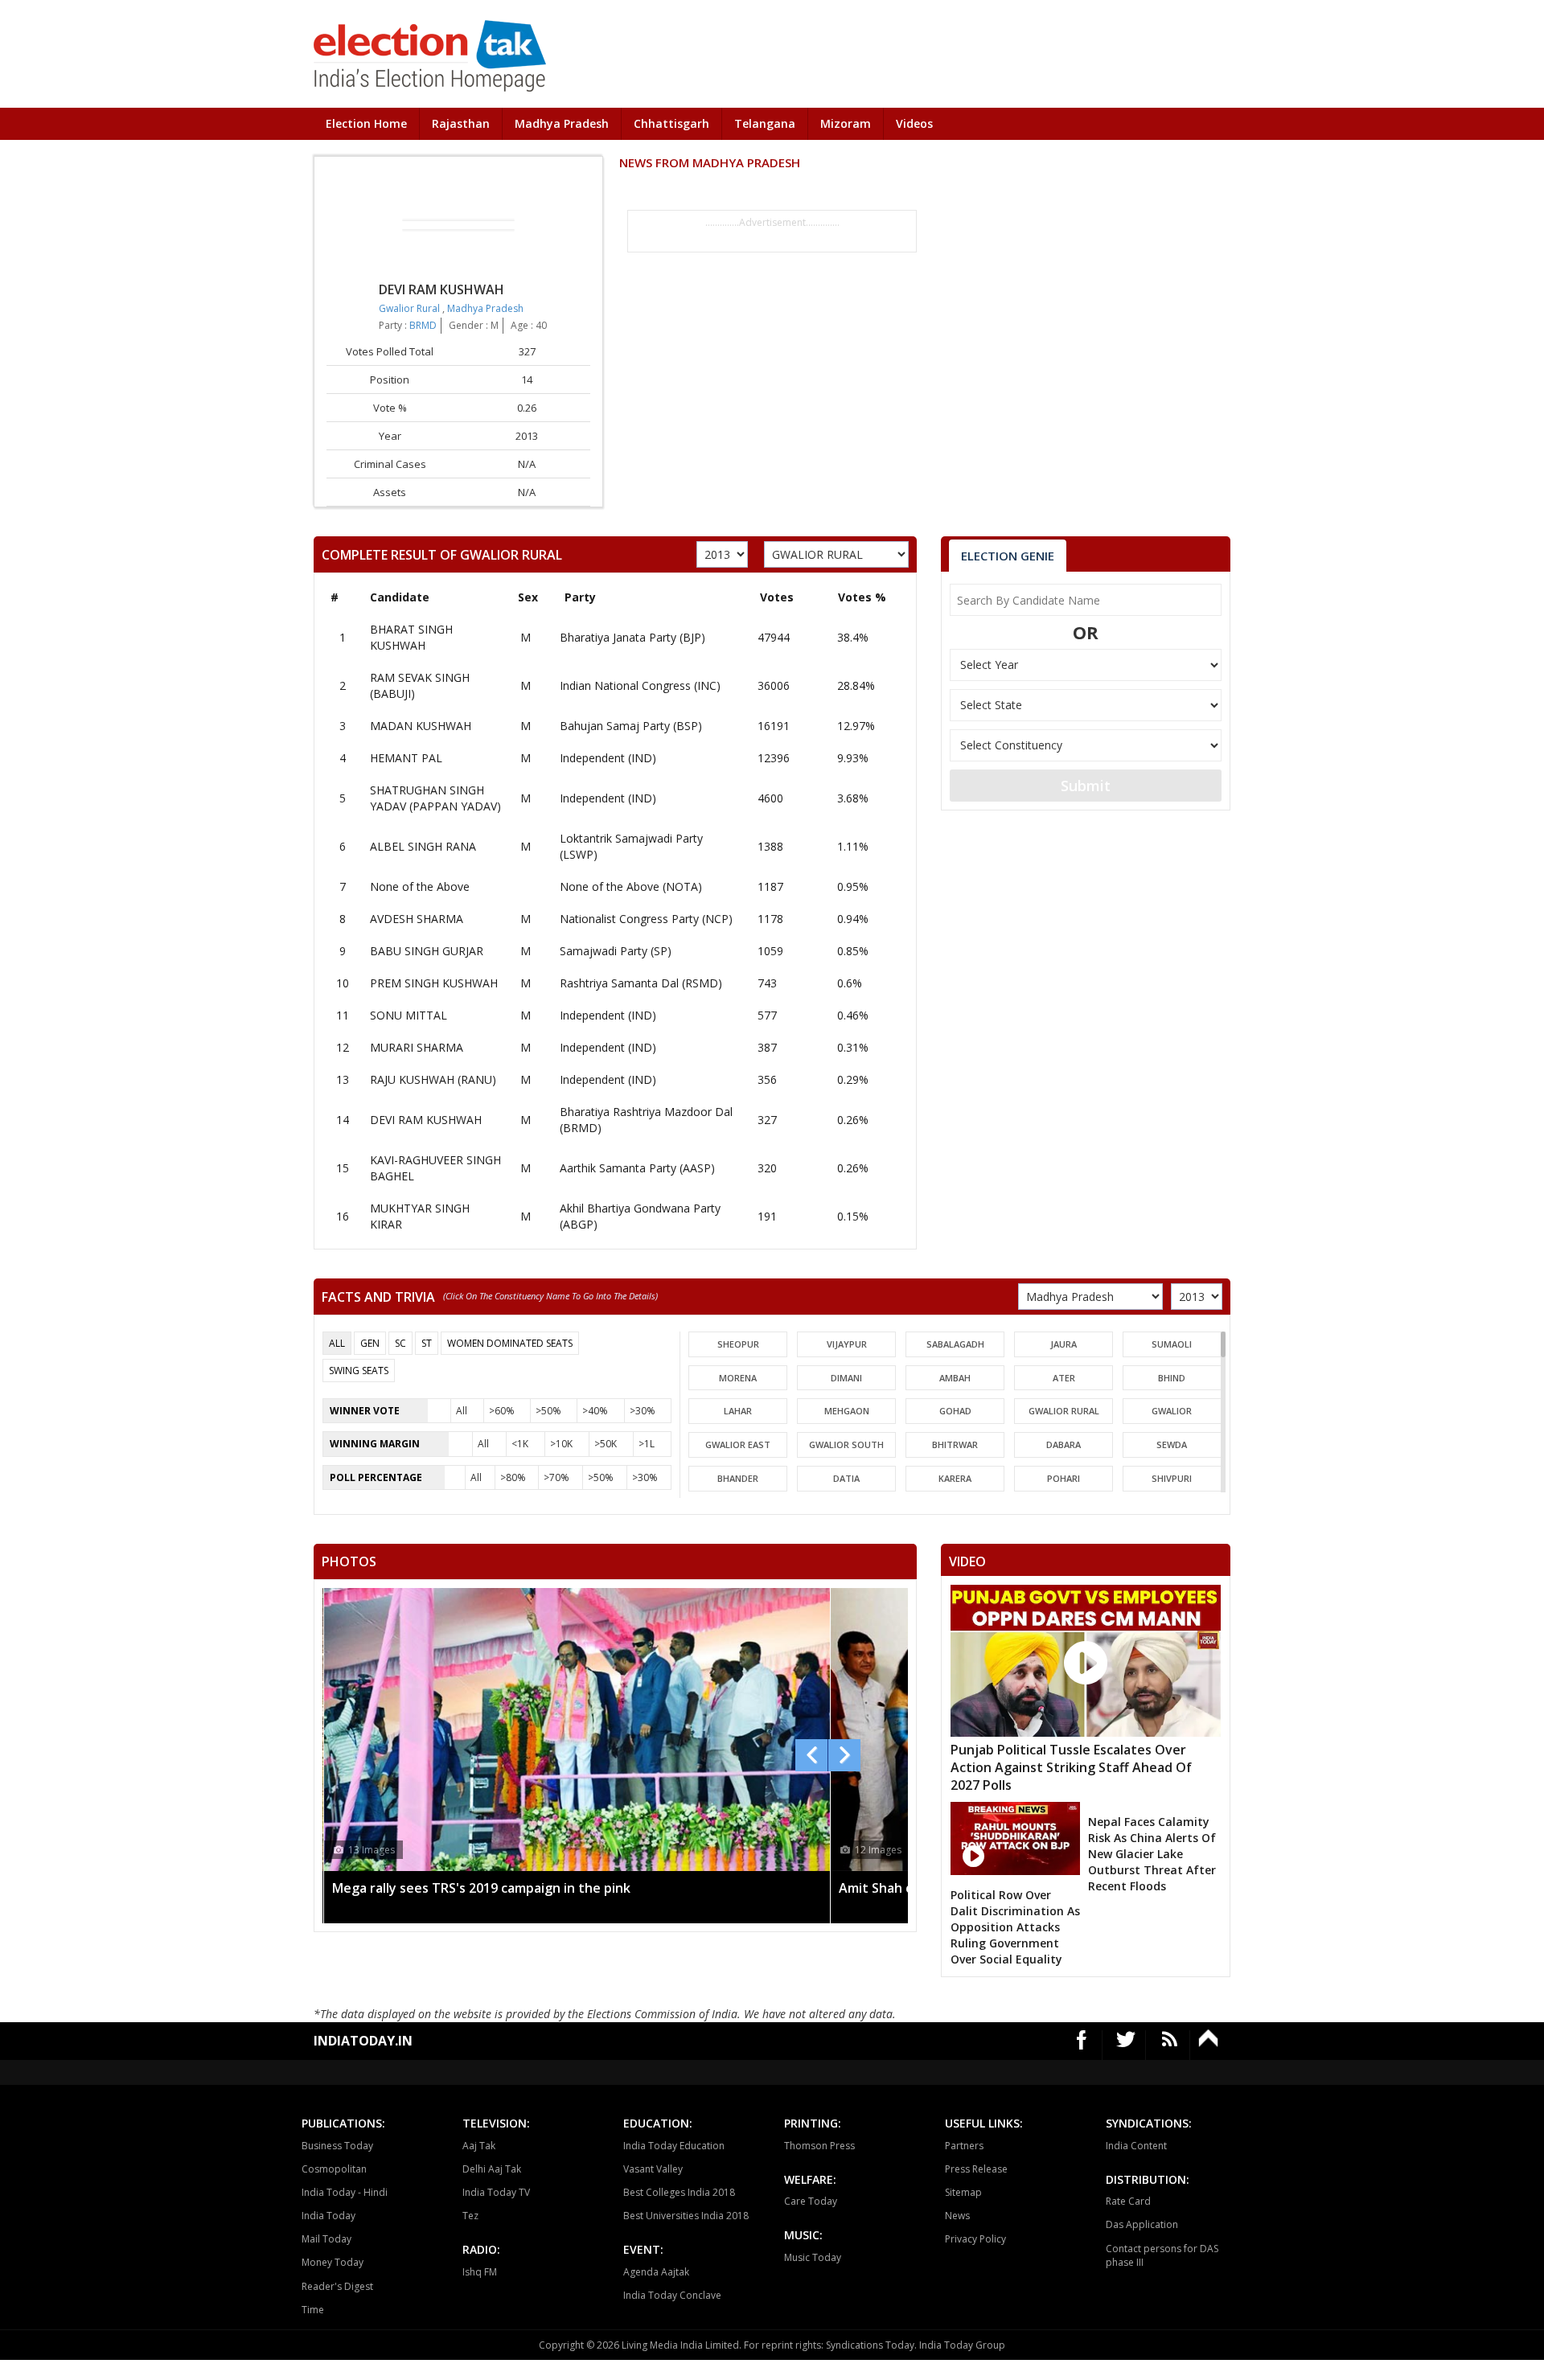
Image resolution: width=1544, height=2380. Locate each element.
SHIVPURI (1172, 1478)
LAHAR (738, 1411)
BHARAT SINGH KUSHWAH (411, 637)
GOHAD (955, 1411)
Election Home (366, 123)
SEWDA (1172, 1444)
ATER (1064, 1378)
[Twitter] (1126, 2045)
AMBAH (955, 1378)
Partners (964, 2146)
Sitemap (963, 2192)
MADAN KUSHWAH (421, 726)
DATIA (846, 1478)
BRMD (423, 325)
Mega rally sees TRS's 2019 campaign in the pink (481, 1888)
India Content (1136, 2146)
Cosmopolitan (334, 2169)
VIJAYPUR (847, 1344)
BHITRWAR (955, 1444)
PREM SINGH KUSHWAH (434, 983)
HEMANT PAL (406, 758)
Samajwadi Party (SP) (616, 951)
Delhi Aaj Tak (492, 2169)
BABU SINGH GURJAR (427, 951)
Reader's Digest (337, 2286)
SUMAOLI (1172, 1344)
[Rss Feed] (1170, 2045)
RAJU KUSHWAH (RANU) (433, 1079)
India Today (329, 2216)
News (957, 2216)
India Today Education (674, 2146)
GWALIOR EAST (738, 1444)
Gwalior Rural (411, 308)
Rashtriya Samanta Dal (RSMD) (641, 983)
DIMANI (846, 1378)
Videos (914, 123)
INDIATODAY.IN (363, 2041)
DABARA (1064, 1444)
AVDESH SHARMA (417, 919)
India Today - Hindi (345, 2192)
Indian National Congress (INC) (640, 685)
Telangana (765, 123)
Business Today (337, 2146)
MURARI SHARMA (417, 1047)
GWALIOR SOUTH (846, 1444)
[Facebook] (1082, 2045)
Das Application (1142, 2224)
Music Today (813, 2257)
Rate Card (1128, 2201)
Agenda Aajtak (656, 2272)
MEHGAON (847, 1411)
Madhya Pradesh (562, 123)
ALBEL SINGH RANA (423, 846)
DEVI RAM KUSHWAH (426, 1120)
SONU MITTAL (409, 1015)
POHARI (1064, 1478)
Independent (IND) (608, 758)
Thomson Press (819, 2146)
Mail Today (326, 2239)
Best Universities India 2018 (686, 2216)
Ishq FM (480, 2272)
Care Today (811, 2201)
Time (313, 2310)
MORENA (738, 1378)
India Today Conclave (672, 2295)
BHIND (1172, 1378)
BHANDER (738, 1478)
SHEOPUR (738, 1344)
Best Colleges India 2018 (679, 2192)
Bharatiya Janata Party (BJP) (632, 637)
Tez (470, 2216)
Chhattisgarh (671, 123)
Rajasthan (461, 123)
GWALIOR (1172, 1411)
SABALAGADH (955, 1344)
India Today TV (496, 2192)
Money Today (333, 2262)
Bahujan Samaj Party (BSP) (631, 726)
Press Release (976, 2169)
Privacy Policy (975, 2239)
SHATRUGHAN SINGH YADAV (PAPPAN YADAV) (435, 798)
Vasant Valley (653, 2169)
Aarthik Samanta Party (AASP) (637, 1168)
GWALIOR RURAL (1064, 1411)
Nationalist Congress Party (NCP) (646, 919)
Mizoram (846, 123)
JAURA (1064, 1344)
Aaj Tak (479, 2146)
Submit (1086, 786)
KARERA (955, 1478)
